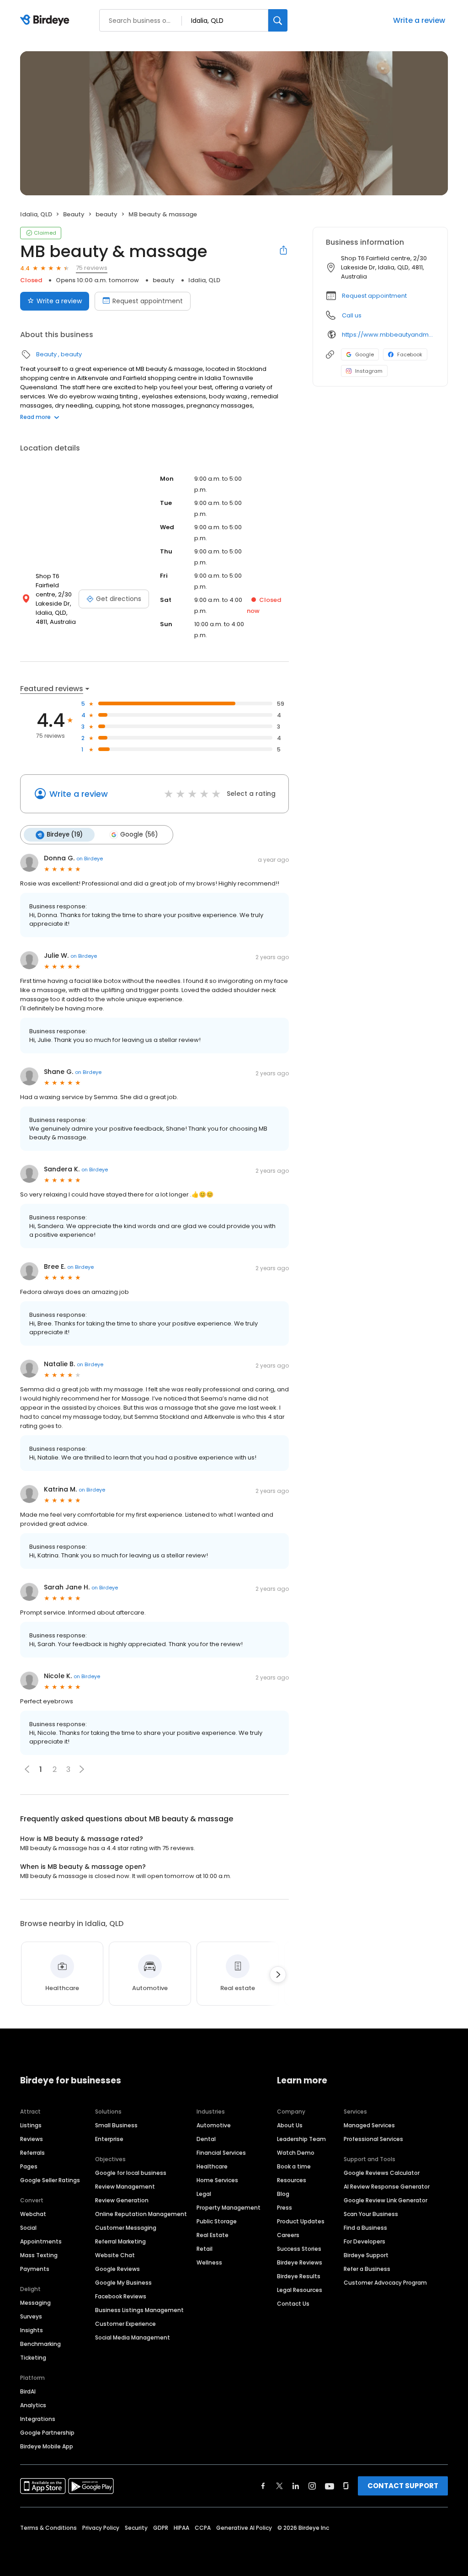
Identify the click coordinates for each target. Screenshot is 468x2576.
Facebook (410, 354)
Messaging (35, 2303)
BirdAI (28, 2391)
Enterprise (109, 2139)
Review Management (125, 2187)
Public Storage (217, 2221)
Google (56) (139, 835)
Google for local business (131, 2173)
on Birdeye (90, 859)
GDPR (161, 2528)
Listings (31, 2125)
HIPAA (181, 2528)
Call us (352, 315)
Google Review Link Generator (386, 2200)
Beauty (74, 214)
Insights (32, 2330)
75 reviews (92, 268)
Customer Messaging (126, 2228)
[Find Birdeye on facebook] (263, 2486)
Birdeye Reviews (300, 2262)
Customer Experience (125, 2324)
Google (364, 354)
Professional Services (373, 2139)
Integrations (38, 2419)
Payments (35, 2269)
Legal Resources (300, 2290)
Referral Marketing (120, 2241)
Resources (292, 2180)
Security (136, 2528)
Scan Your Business (371, 2214)
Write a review (419, 20)
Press (285, 2208)
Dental (206, 2139)
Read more (35, 417)
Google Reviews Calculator (382, 2173)
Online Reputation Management (141, 2214)
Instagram (369, 371)
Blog (283, 2194)
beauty (106, 214)
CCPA (203, 2528)
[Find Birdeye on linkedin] (296, 2486)
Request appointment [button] (374, 296)
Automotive (214, 2125)
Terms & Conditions (48, 2528)
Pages (29, 2166)
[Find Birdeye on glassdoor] (346, 2486)
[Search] (278, 20)
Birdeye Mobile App (47, 2446)
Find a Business (365, 2228)
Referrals (32, 2153)
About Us (290, 2125)
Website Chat (115, 2255)
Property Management (229, 2208)
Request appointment (148, 301)
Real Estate (213, 2235)
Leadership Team (301, 2139)
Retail (205, 2249)
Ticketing (33, 2358)
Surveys (31, 2316)
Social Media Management (133, 2337)
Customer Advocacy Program (385, 2283)
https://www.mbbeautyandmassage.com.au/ (388, 335)
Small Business (116, 2125)
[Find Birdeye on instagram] (312, 2486)
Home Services (217, 2180)
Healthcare (212, 2166)
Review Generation (122, 2200)
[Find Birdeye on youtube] (330, 2486)
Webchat (33, 2214)
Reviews (32, 2139)
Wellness (209, 2262)
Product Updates (301, 2221)
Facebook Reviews (121, 2296)
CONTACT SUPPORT (403, 2486)
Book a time (294, 2166)
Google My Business (123, 2283)
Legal (204, 2194)
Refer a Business (367, 2269)
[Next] (278, 1975)
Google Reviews (117, 2269)
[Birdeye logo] (46, 21)
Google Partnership (47, 2433)
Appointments (41, 2241)
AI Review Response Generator (387, 2187)
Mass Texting (39, 2255)
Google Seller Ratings (50, 2180)
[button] (82, 1769)
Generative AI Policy (244, 2528)
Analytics (33, 2405)
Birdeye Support (366, 2255)
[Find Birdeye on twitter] (279, 2486)
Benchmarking (40, 2344)
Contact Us (293, 2304)
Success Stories (299, 2249)
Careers (288, 2235)
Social (28, 2228)
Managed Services (369, 2125)
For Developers (364, 2241)
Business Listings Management (139, 2310)
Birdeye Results (299, 2276)
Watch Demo (296, 2153)
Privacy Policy (101, 2528)
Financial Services (221, 2153)
